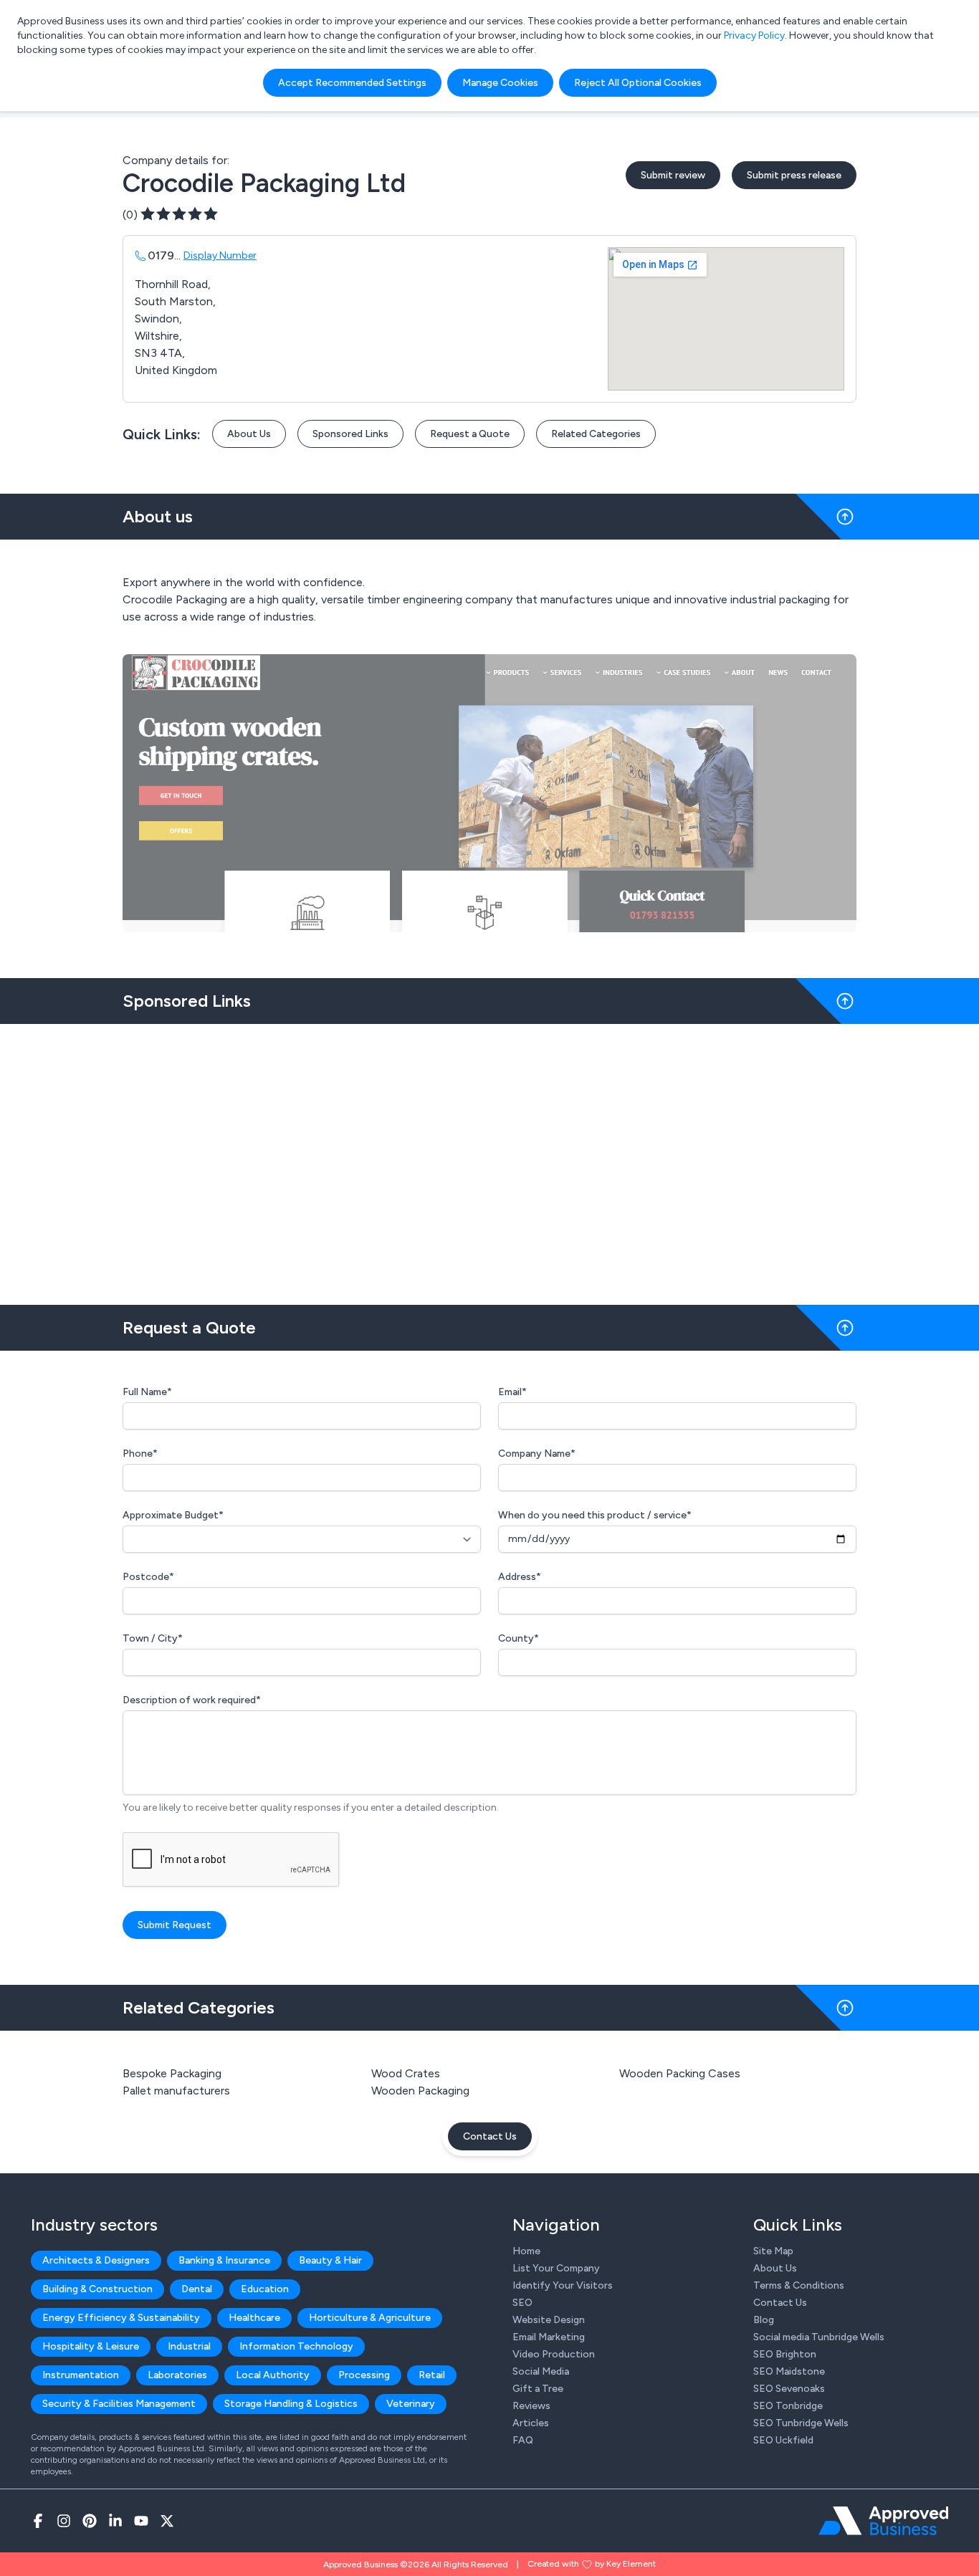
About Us (249, 434)
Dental (197, 2289)
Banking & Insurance (224, 2260)
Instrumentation (81, 2375)
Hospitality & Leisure (91, 2346)
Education (265, 2289)
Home (526, 2251)
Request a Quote (470, 434)
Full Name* (147, 1392)
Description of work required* (192, 1700)
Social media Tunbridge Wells (819, 2337)
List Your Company (556, 2268)
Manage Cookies (500, 83)
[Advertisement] (489, 1159)
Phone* (140, 1454)
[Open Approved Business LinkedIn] (115, 2521)
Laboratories (177, 2375)
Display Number (220, 255)
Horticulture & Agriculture (370, 2318)
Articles (531, 2423)
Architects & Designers (96, 2260)
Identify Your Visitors (563, 2285)
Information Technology (296, 2346)
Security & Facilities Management (119, 2404)
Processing (364, 2375)
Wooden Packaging (420, 2091)
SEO (522, 2303)
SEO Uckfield (783, 2440)
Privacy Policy (754, 35)
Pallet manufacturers (176, 2091)
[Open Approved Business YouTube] (141, 2521)
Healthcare (254, 2318)
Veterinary (411, 2404)
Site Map (773, 2251)
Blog (764, 2320)
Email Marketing (549, 2337)
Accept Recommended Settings (352, 83)
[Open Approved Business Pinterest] (90, 2521)
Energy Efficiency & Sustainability (121, 2318)
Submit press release (794, 175)
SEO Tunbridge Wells (801, 2423)
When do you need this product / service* (595, 1515)
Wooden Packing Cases (680, 2073)
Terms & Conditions (799, 2285)
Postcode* (148, 1577)
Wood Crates (406, 2073)
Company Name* (537, 1454)
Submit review (673, 175)
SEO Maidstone (789, 2371)
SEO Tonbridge (788, 2406)
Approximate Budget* (173, 1515)
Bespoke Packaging (172, 2073)
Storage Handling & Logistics (291, 2404)
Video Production (554, 2354)
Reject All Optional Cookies (638, 83)
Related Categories (596, 434)
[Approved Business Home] (883, 2521)
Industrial (189, 2346)
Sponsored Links (350, 434)
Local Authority (273, 2375)
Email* (512, 1392)
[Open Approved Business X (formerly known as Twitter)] (167, 2521)
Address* (520, 1577)
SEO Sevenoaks (789, 2389)
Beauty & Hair (330, 2260)
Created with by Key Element (592, 2564)
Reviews (531, 2406)
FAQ (523, 2440)
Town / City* (153, 1638)
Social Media (541, 2371)
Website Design (549, 2320)
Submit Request (175, 1925)
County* (519, 1638)
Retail (432, 2375)
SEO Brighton (785, 2354)
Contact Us (490, 2136)
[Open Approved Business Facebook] (38, 2521)
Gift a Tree (538, 2389)
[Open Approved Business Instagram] (64, 2521)
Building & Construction (97, 2289)
